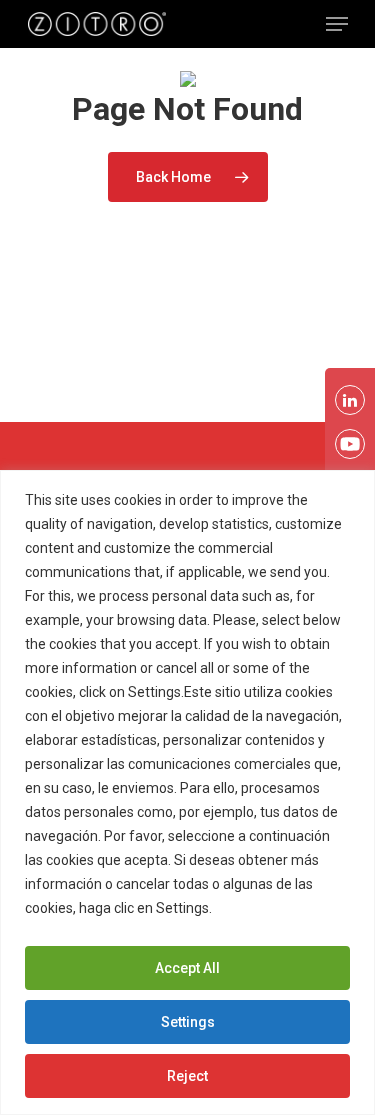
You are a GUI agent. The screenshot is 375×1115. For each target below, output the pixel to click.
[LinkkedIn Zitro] (350, 400)
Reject (187, 1076)
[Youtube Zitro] (350, 444)
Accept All (187, 968)
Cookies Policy (264, 908)
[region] (187, 792)
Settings (188, 1022)
